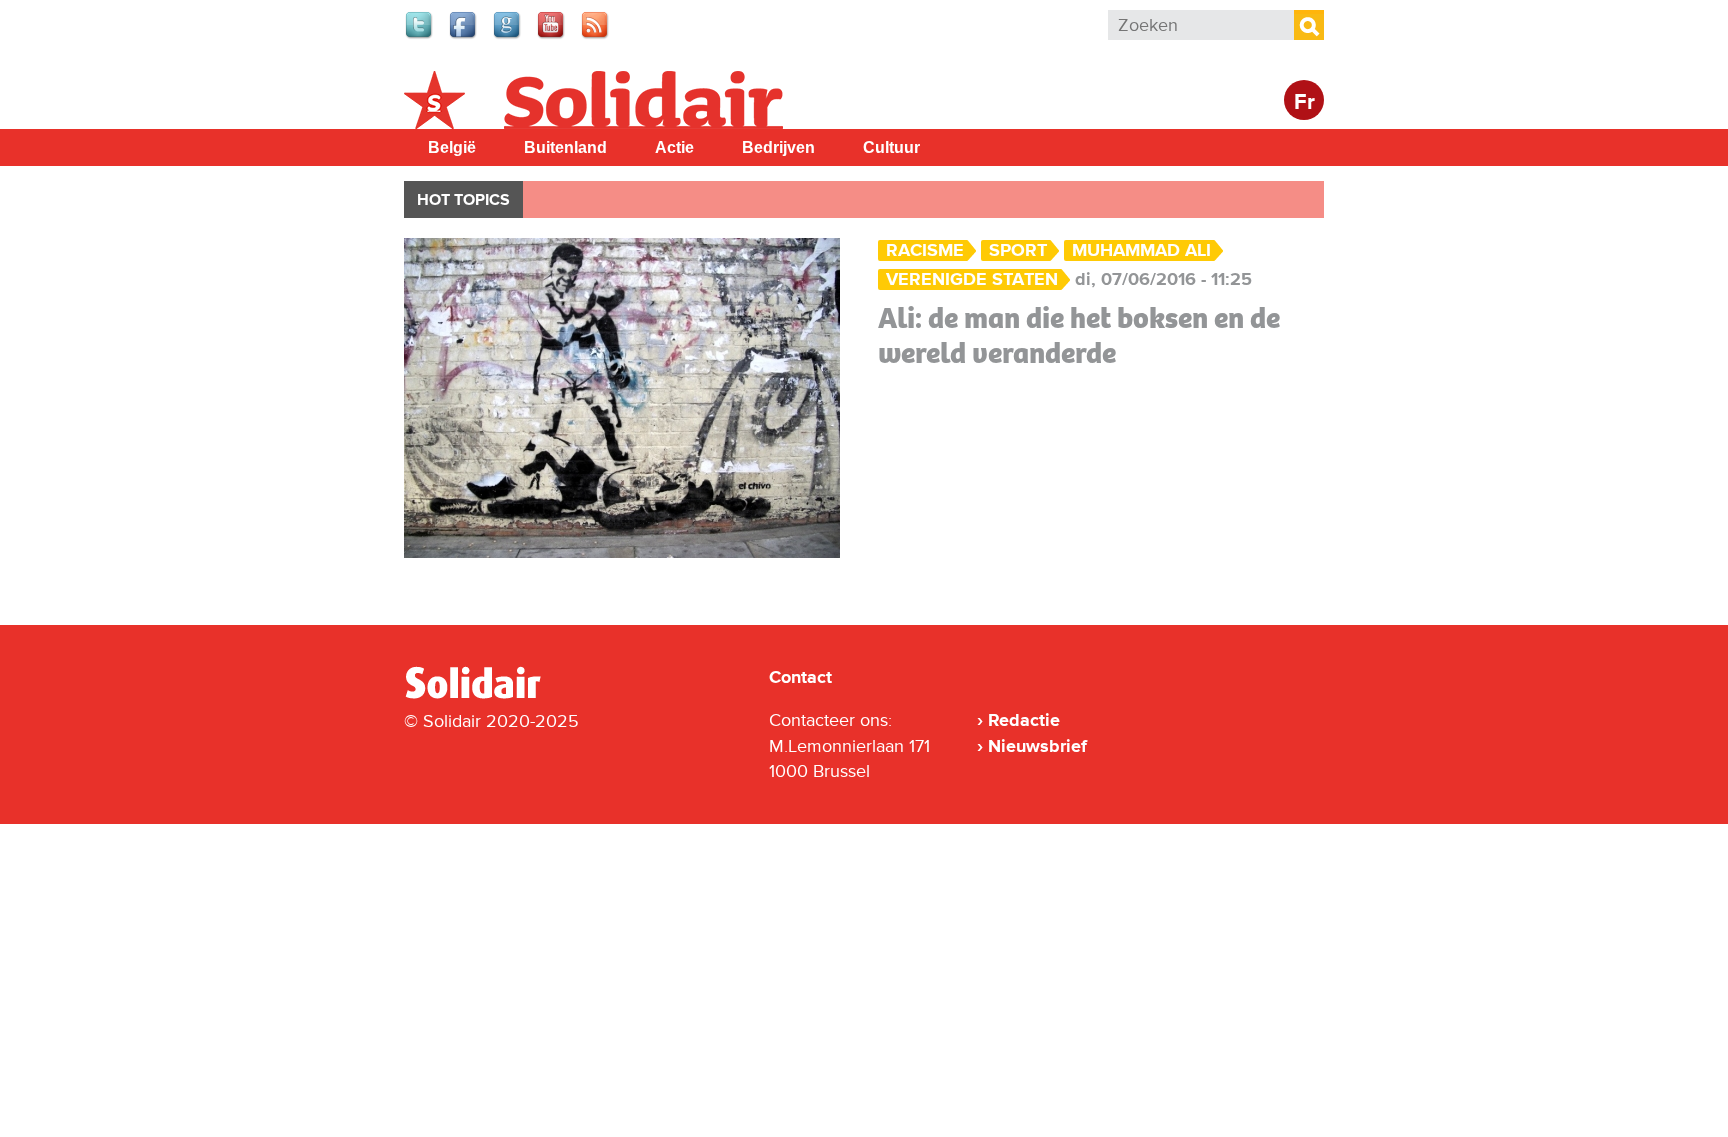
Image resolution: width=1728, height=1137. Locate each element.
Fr (1304, 102)
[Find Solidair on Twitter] (420, 36)
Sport (1018, 250)
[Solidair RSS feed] (596, 36)
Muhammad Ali (1141, 250)
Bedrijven (778, 147)
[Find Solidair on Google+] (508, 36)
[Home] (491, 695)
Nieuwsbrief (1037, 746)
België (452, 147)
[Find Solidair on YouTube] (552, 36)
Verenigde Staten (972, 279)
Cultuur (891, 147)
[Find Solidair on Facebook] (464, 36)
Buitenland (565, 147)
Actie (674, 147)
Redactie (1024, 720)
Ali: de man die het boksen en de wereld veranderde (1079, 335)
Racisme (925, 250)
